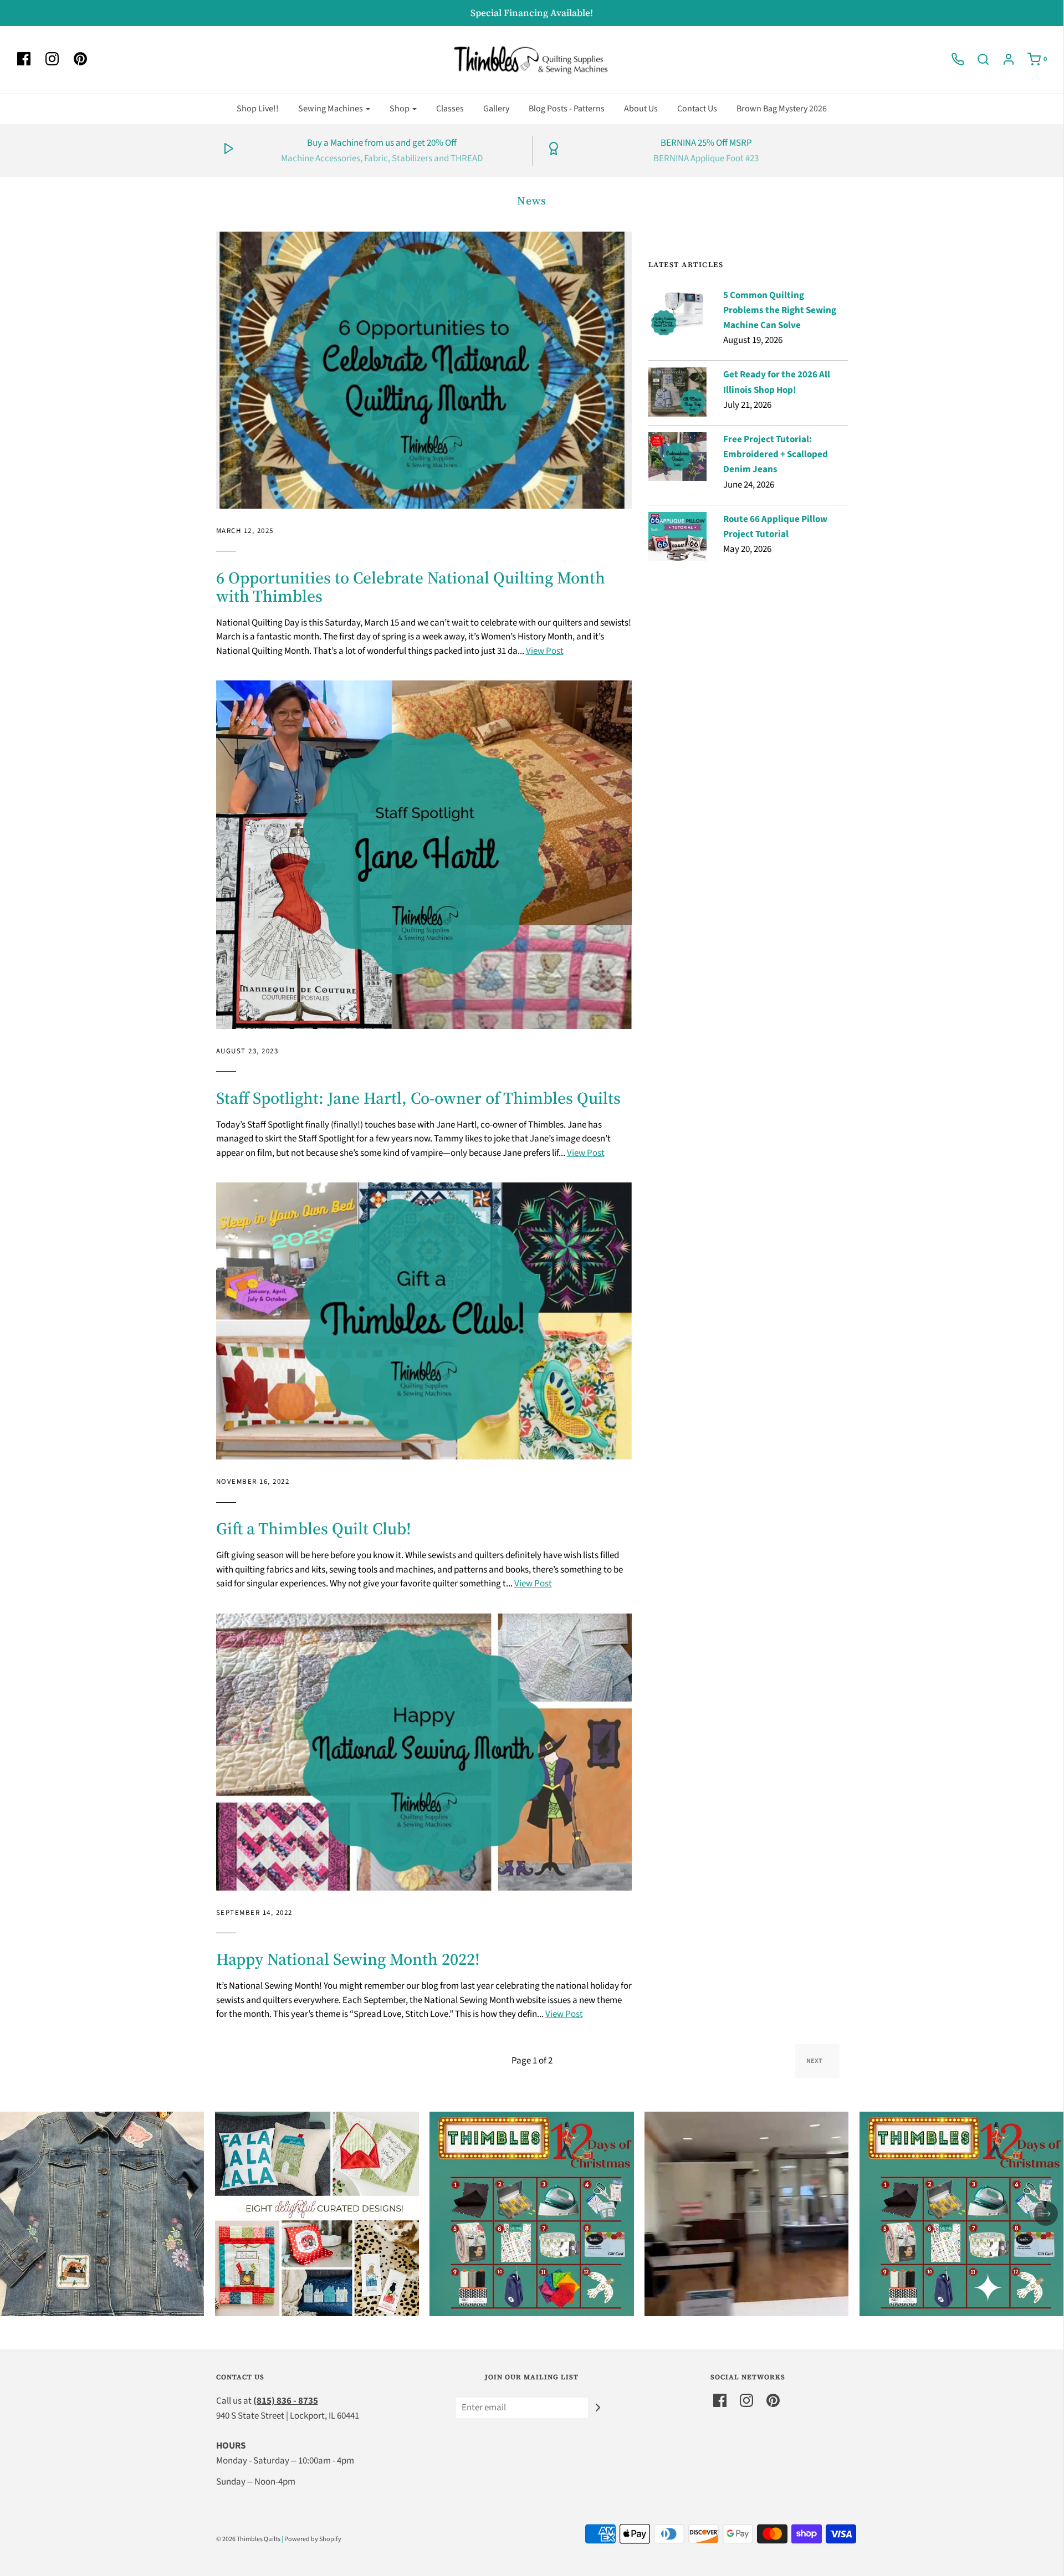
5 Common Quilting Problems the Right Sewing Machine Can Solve (780, 310)
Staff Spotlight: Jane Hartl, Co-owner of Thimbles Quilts (418, 1098)
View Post (545, 651)
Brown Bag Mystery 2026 (782, 109)
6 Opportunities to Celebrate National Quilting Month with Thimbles (411, 587)
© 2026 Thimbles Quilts (248, 2539)
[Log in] (1003, 59)
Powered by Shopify (313, 2539)
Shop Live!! (258, 109)
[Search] (978, 59)
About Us (641, 109)
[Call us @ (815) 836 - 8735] (952, 59)
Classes (450, 109)
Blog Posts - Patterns (567, 109)
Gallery (496, 109)
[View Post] (424, 370)
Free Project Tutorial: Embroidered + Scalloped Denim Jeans (776, 454)
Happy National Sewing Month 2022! (348, 1959)
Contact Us (697, 109)
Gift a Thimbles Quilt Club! (314, 1528)
